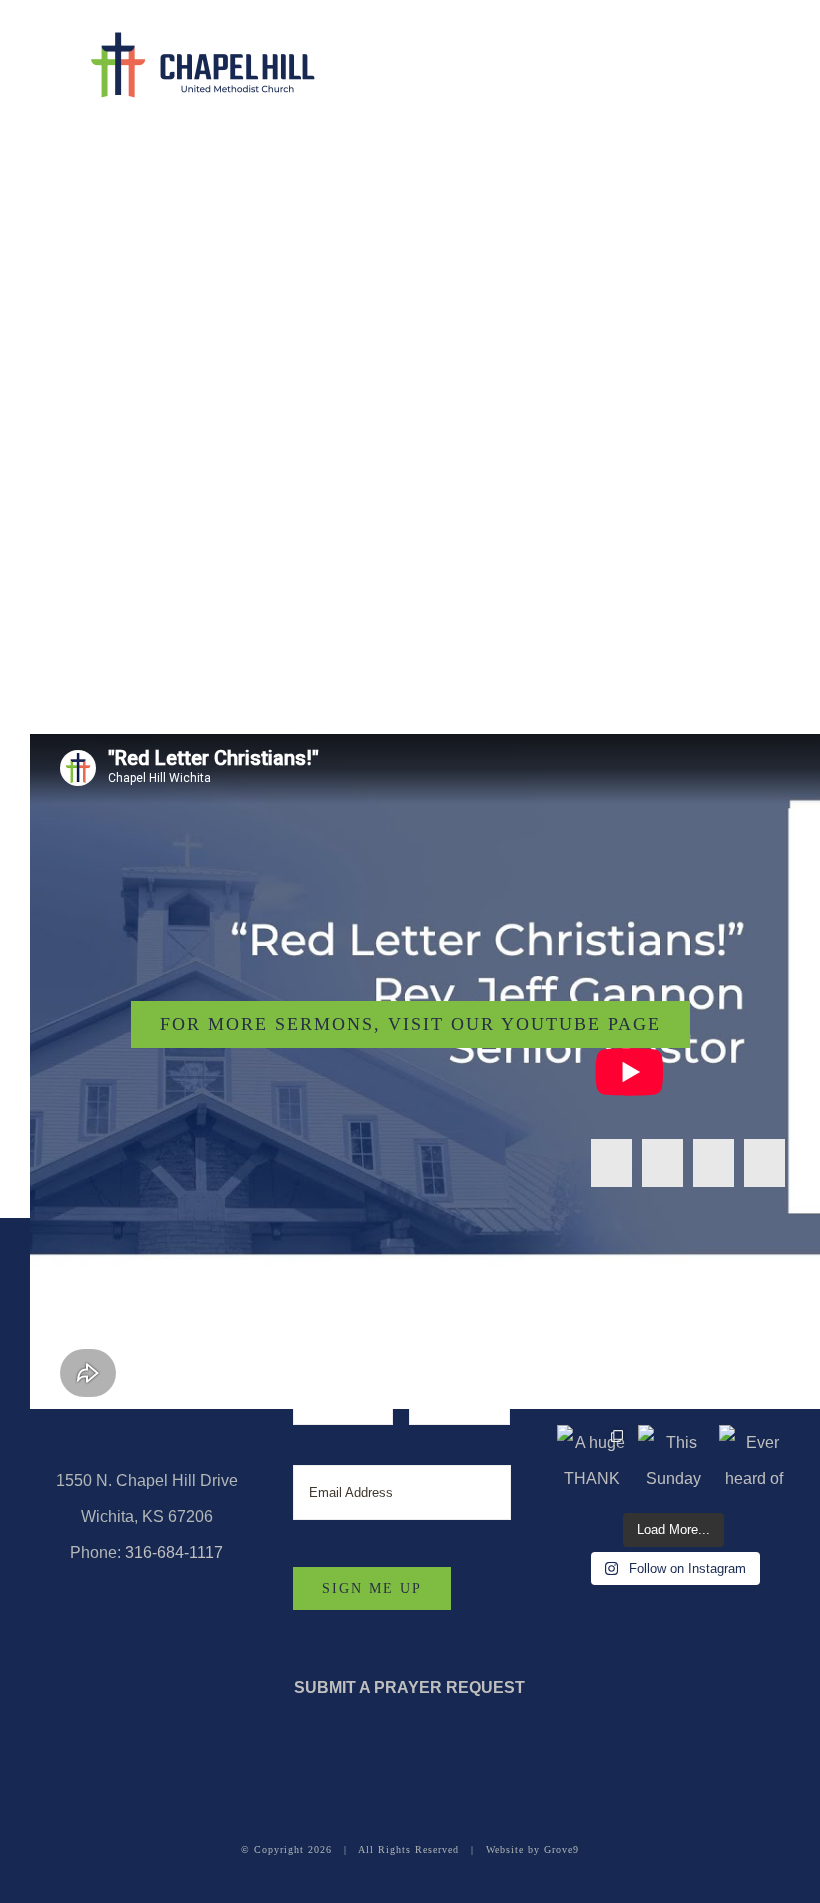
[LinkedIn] (713, 1163)
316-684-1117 (174, 1552)
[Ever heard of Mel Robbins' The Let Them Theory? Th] (754, 1460)
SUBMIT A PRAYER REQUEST (409, 1687)
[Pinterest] (764, 1163)
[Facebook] (611, 1163)
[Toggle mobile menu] (776, 55)
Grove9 (561, 1849)
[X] (662, 1163)
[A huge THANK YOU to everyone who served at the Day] (592, 1460)
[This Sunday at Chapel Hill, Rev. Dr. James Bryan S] (673, 1460)
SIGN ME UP (372, 1588)
